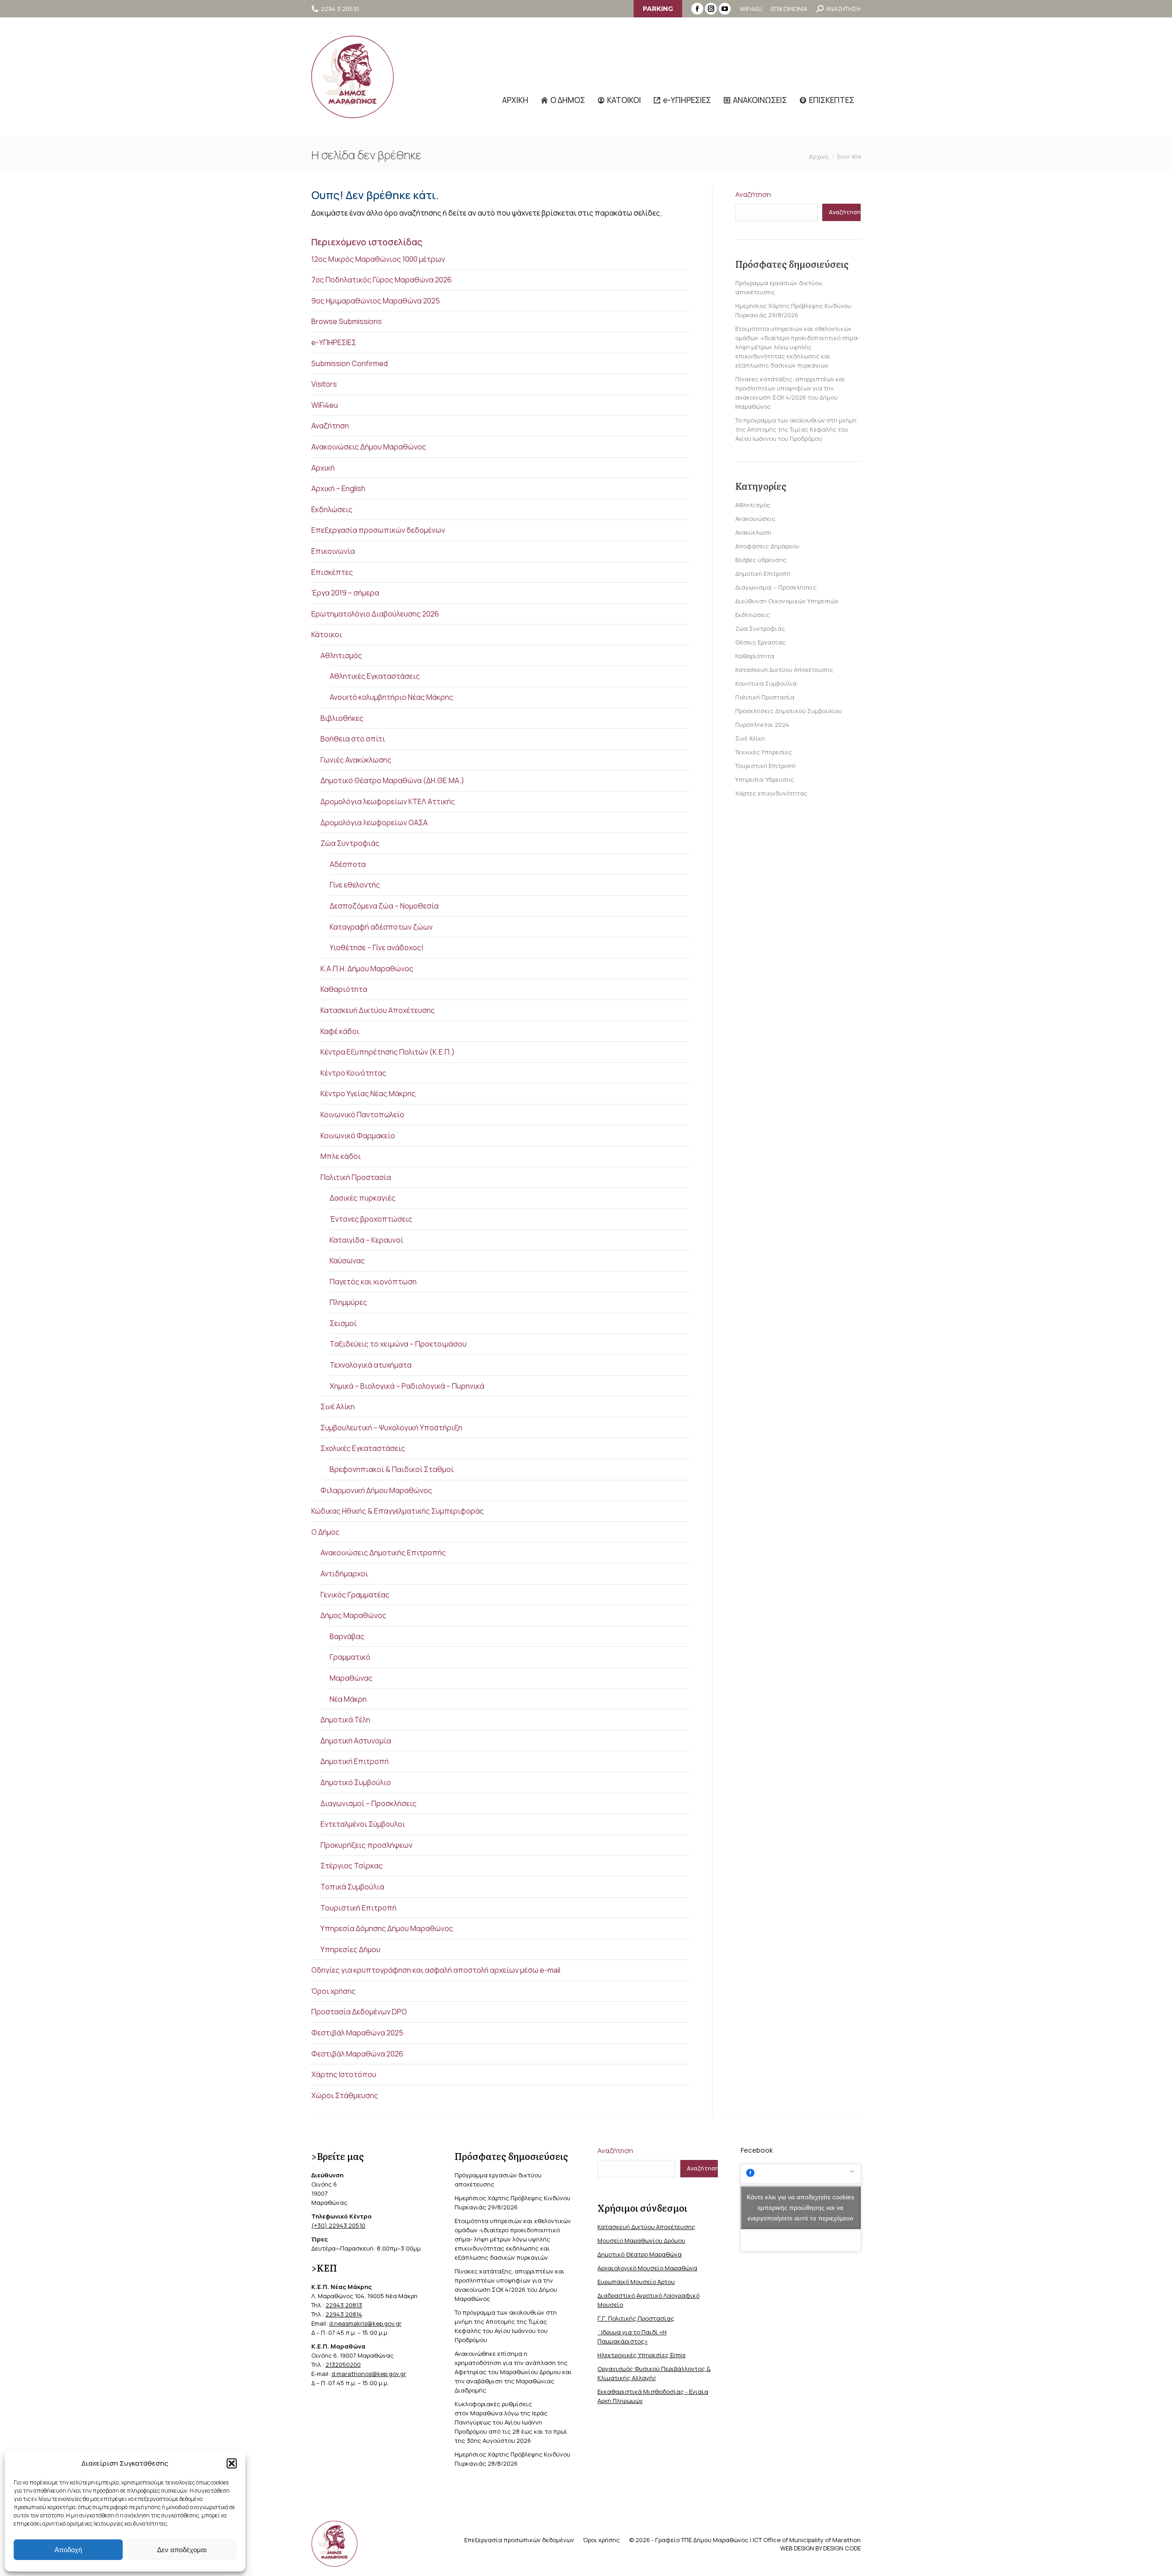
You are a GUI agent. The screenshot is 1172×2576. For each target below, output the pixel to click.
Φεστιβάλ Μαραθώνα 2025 (357, 2033)
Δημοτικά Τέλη (345, 1720)
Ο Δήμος (326, 1532)
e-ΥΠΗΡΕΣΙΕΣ (334, 342)
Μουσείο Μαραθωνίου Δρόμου (641, 2240)
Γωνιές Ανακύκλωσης (356, 760)
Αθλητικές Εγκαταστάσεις (375, 676)
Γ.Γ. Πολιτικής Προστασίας (636, 2318)
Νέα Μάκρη (348, 1699)
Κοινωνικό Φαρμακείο (358, 1136)
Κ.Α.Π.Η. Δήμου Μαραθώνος (367, 969)
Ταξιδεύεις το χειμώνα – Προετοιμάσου (398, 1344)
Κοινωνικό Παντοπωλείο (362, 1115)
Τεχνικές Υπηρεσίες (764, 752)
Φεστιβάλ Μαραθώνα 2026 (357, 2054)
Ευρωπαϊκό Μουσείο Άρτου (636, 2282)
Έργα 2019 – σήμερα (345, 593)
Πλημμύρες (348, 1302)
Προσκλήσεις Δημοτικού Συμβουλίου (789, 711)
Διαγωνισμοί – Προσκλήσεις (369, 1803)
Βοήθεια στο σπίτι (353, 739)
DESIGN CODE (842, 2548)
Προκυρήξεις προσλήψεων (366, 1845)
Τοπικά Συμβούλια (352, 1887)
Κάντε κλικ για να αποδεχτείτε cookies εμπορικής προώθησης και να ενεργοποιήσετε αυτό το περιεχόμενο (800, 2208)
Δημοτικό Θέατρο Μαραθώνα (640, 2254)
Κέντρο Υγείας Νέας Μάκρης (368, 1093)
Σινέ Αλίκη (338, 1407)
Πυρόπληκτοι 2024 (762, 725)
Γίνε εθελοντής (355, 885)
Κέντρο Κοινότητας (353, 1073)
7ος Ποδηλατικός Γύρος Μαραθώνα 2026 (382, 280)
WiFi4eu (325, 405)
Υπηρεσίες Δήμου (350, 1949)
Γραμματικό (350, 1657)
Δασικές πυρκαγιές (363, 1198)
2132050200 (343, 2365)
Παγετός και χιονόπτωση (373, 1282)
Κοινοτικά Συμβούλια (766, 683)
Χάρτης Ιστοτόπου (344, 2074)
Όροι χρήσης (334, 1991)
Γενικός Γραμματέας (355, 1595)
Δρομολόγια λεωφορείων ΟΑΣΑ (374, 823)
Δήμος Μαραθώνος (353, 1615)
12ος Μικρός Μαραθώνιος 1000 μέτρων (378, 259)
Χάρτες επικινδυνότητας (771, 793)
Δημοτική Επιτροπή (355, 1761)
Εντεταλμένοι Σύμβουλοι (363, 1824)
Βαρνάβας (347, 1636)
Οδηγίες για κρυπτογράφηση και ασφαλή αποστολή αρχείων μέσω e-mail (436, 1970)
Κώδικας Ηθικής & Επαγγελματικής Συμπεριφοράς (398, 1511)
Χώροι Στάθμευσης (345, 2095)
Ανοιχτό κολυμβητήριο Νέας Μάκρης (391, 697)
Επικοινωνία (333, 551)
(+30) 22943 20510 (338, 2225)
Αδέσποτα (348, 864)
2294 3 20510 (340, 9)
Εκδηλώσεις (332, 509)
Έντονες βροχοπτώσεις (371, 1219)
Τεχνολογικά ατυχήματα (371, 1365)
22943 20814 (344, 2314)
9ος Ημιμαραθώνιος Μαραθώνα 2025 (376, 301)
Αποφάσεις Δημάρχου (767, 546)
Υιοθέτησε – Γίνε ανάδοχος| (376, 947)
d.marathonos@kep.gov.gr (369, 2374)
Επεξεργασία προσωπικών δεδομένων (378, 530)
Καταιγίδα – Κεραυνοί (366, 1240)
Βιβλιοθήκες (342, 718)
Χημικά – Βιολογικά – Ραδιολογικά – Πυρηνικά (407, 1386)
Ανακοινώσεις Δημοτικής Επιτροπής (383, 1553)
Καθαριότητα (344, 989)
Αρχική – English (338, 488)
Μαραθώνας (351, 1678)
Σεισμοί (343, 1323)
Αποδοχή (68, 2550)
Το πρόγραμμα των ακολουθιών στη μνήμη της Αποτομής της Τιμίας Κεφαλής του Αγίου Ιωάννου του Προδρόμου (796, 429)
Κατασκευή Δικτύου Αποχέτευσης (378, 1010)
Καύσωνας (347, 1261)
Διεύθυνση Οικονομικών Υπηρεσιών (787, 601)
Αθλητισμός (341, 655)
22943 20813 (344, 2305)
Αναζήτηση (330, 426)
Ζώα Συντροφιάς (350, 843)
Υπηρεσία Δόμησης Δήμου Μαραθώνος (387, 1928)
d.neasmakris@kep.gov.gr (365, 2323)
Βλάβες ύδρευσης (761, 560)
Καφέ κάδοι (340, 1031)
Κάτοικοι (327, 634)
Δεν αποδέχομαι (182, 2550)
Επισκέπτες (332, 572)
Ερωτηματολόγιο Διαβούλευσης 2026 (375, 614)
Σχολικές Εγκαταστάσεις (363, 1448)
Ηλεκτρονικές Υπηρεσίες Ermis (641, 2355)
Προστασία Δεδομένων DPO (359, 2012)
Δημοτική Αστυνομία (356, 1741)
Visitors (324, 384)
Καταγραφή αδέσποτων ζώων (381, 927)
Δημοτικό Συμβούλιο (356, 1782)
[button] (232, 2463)
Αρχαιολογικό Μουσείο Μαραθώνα (647, 2268)
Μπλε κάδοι (341, 1156)
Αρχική (323, 468)
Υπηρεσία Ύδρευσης (765, 779)
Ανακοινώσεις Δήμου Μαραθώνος (369, 447)
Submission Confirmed (350, 363)
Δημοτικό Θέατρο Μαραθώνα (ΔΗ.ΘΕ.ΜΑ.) (392, 780)
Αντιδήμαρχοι (344, 1574)
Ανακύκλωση (753, 532)
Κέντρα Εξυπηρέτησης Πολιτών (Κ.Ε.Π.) (388, 1052)
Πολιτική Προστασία (356, 1177)
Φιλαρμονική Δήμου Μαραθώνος (376, 1490)
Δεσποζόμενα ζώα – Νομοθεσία (384, 906)
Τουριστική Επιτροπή (358, 1908)
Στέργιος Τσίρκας (352, 1866)
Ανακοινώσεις (755, 519)
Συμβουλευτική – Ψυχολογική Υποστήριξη (391, 1428)
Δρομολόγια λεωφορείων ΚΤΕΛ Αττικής (388, 801)
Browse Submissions (347, 321)
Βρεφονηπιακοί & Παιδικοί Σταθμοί (392, 1469)
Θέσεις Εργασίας (760, 642)
